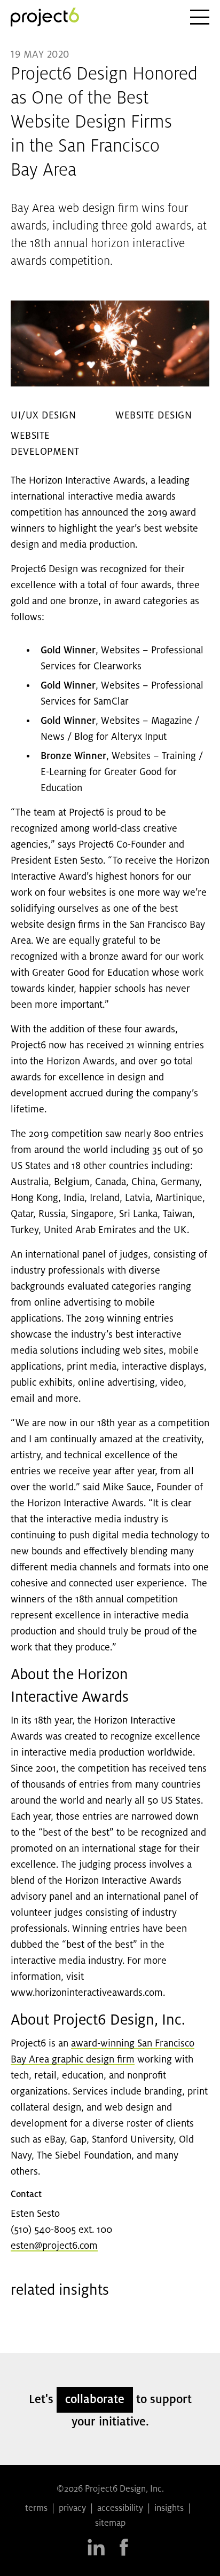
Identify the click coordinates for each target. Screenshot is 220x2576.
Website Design (154, 416)
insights (169, 2509)
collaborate (95, 2400)
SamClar (111, 702)
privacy (72, 2509)
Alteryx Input (139, 737)
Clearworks (117, 667)
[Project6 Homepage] (45, 17)
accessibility (120, 2509)
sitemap (110, 2524)
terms (36, 2509)
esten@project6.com (54, 2246)
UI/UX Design (43, 416)
